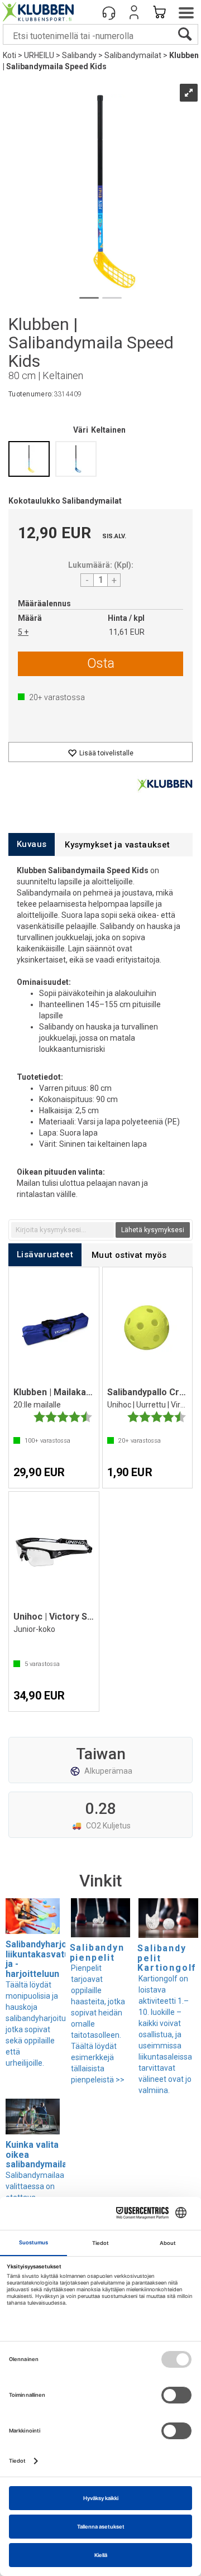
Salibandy (79, 55)
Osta (101, 663)
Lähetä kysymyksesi (153, 1230)
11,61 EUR (127, 632)
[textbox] (63, 1230)
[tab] (32, 844)
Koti (9, 55)
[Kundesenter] (109, 12)
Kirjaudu (134, 12)
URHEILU (39, 55)
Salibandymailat (133, 55)
